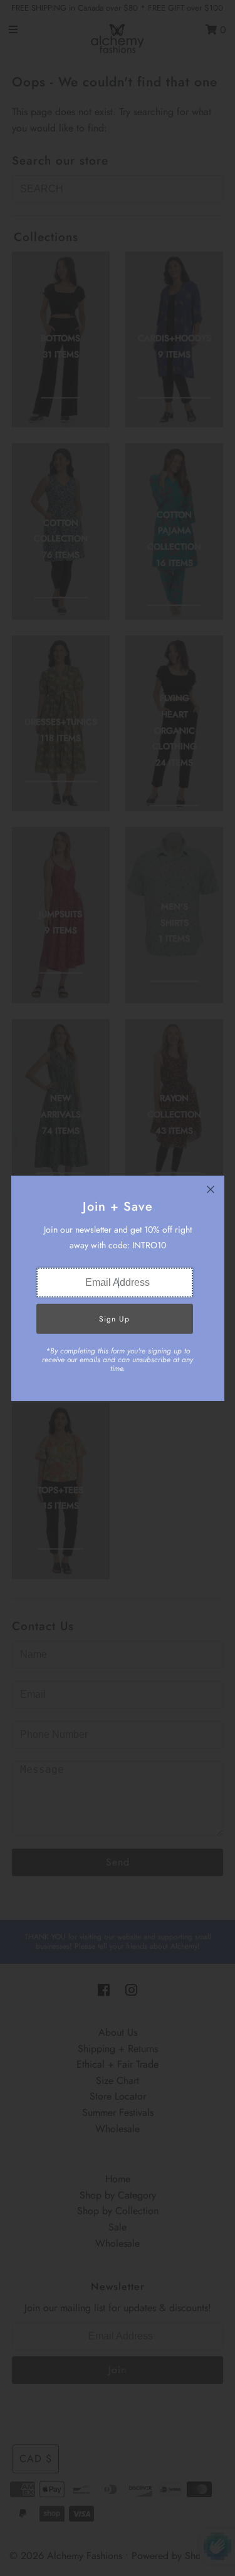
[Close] (211, 1189)
